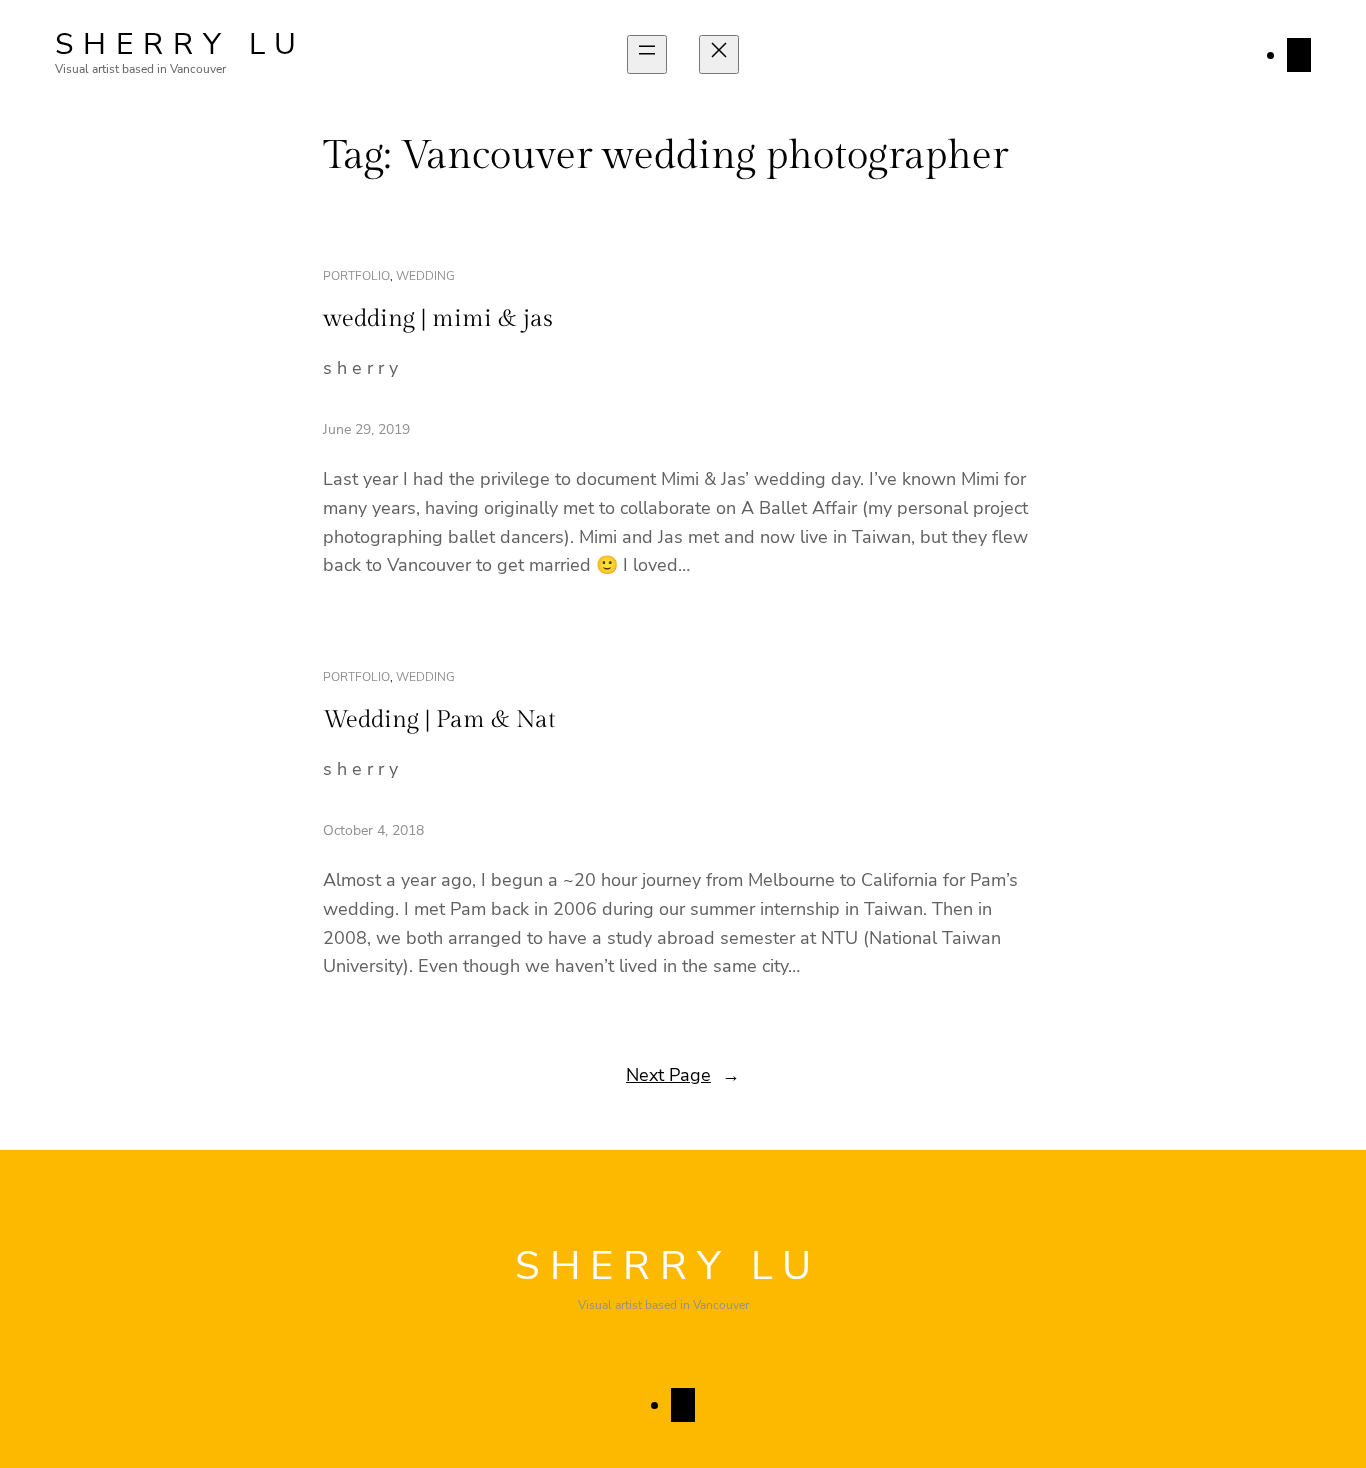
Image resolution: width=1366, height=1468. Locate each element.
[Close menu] (719, 54)
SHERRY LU (180, 44)
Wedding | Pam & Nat (439, 720)
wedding (425, 276)
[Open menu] (647, 54)
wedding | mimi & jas (438, 319)
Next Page (683, 1075)
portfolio (356, 276)
